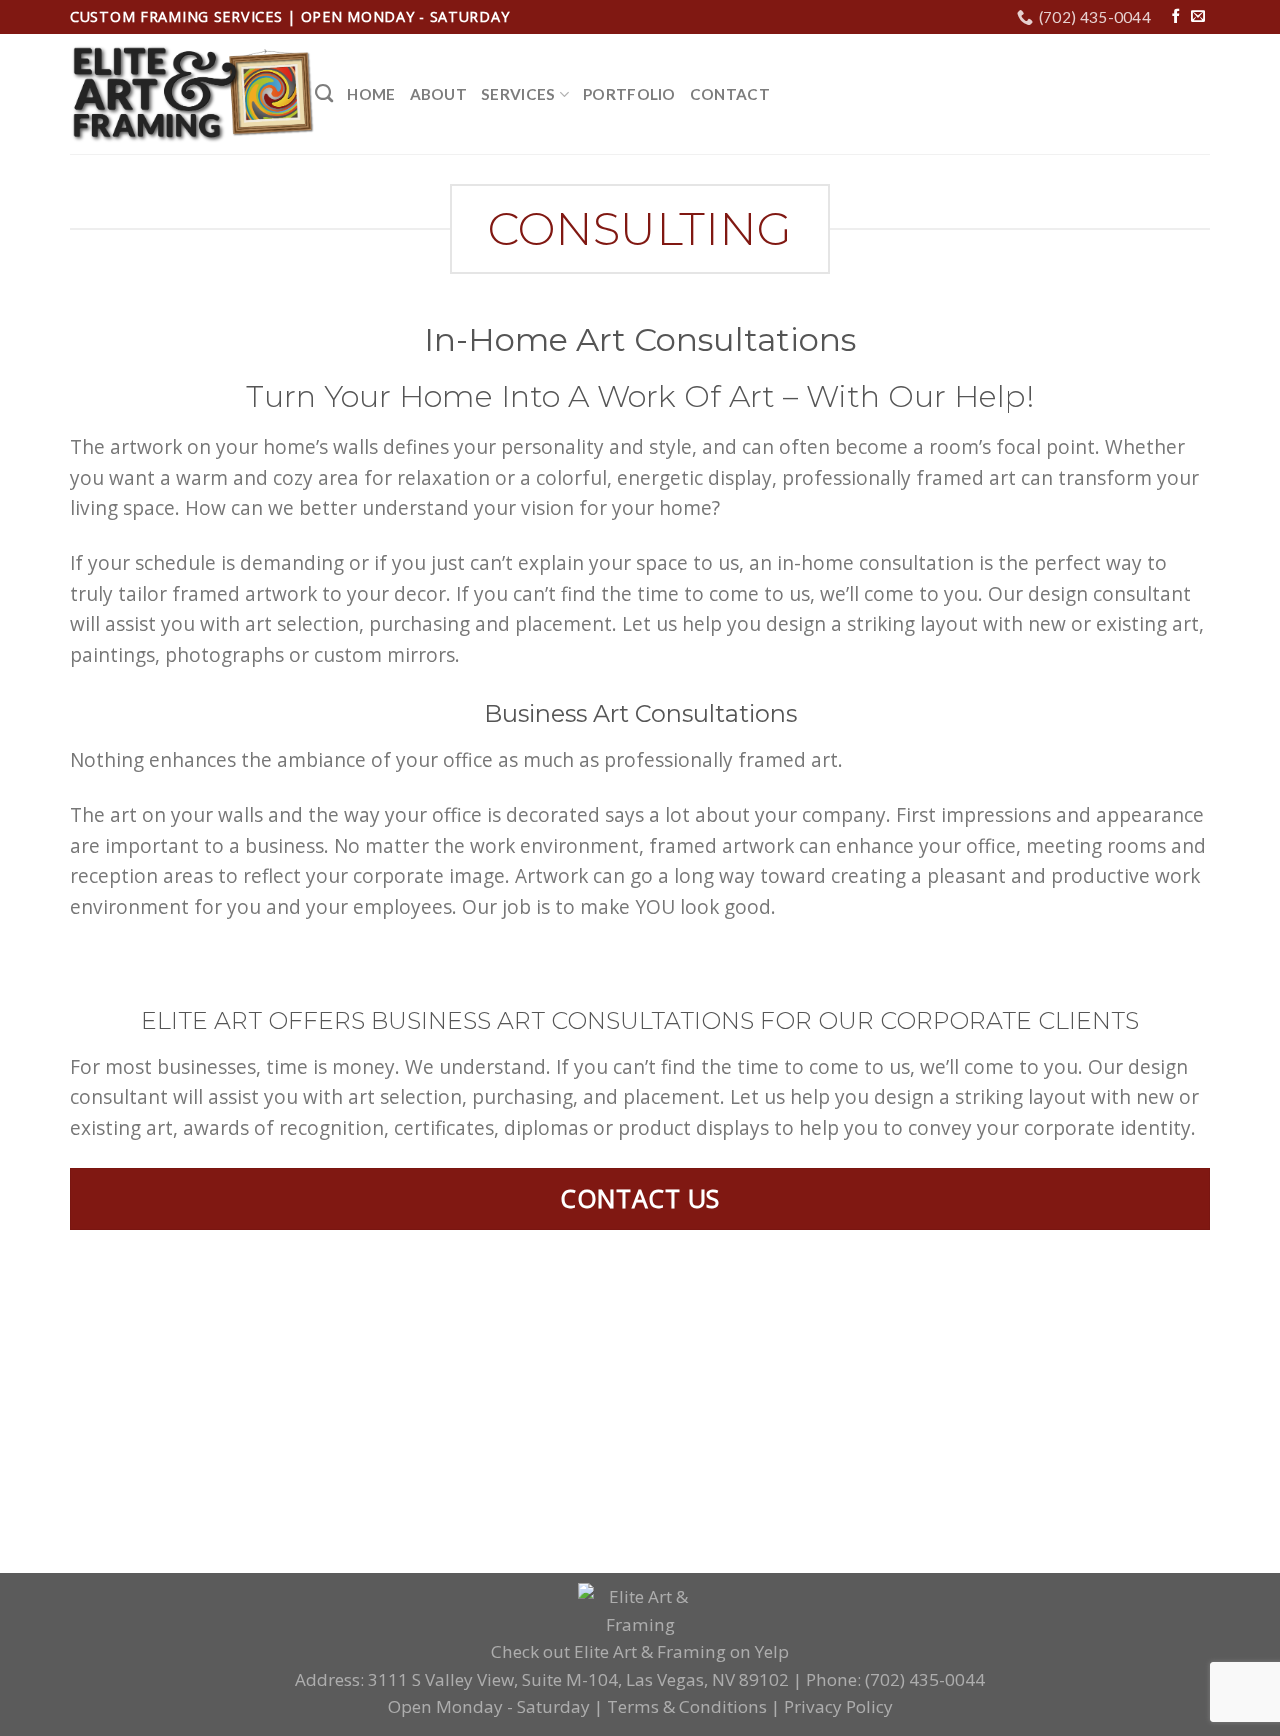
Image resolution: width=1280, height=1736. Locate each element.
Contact (730, 94)
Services (518, 94)
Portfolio (629, 94)
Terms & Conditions (687, 1706)
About (439, 94)
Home (371, 94)
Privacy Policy (838, 1706)
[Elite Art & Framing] (192, 95)
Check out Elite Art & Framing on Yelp (640, 1651)
